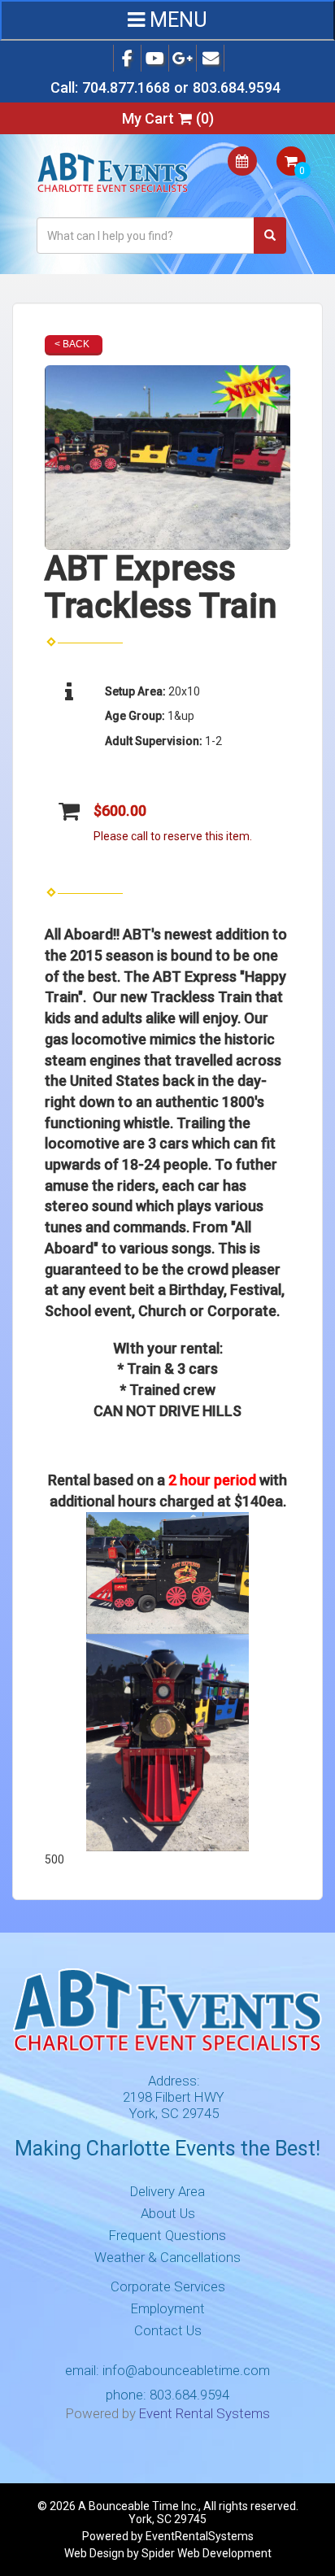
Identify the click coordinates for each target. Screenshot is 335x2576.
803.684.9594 (237, 87)
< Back (72, 344)
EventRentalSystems (200, 2536)
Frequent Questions (167, 2235)
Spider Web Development (207, 2553)
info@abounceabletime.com (186, 2370)
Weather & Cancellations (167, 2257)
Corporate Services (168, 2286)
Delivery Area (167, 2191)
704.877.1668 (126, 87)
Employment (168, 2308)
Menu (176, 20)
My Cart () (168, 118)
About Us (168, 2213)
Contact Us (168, 2330)
